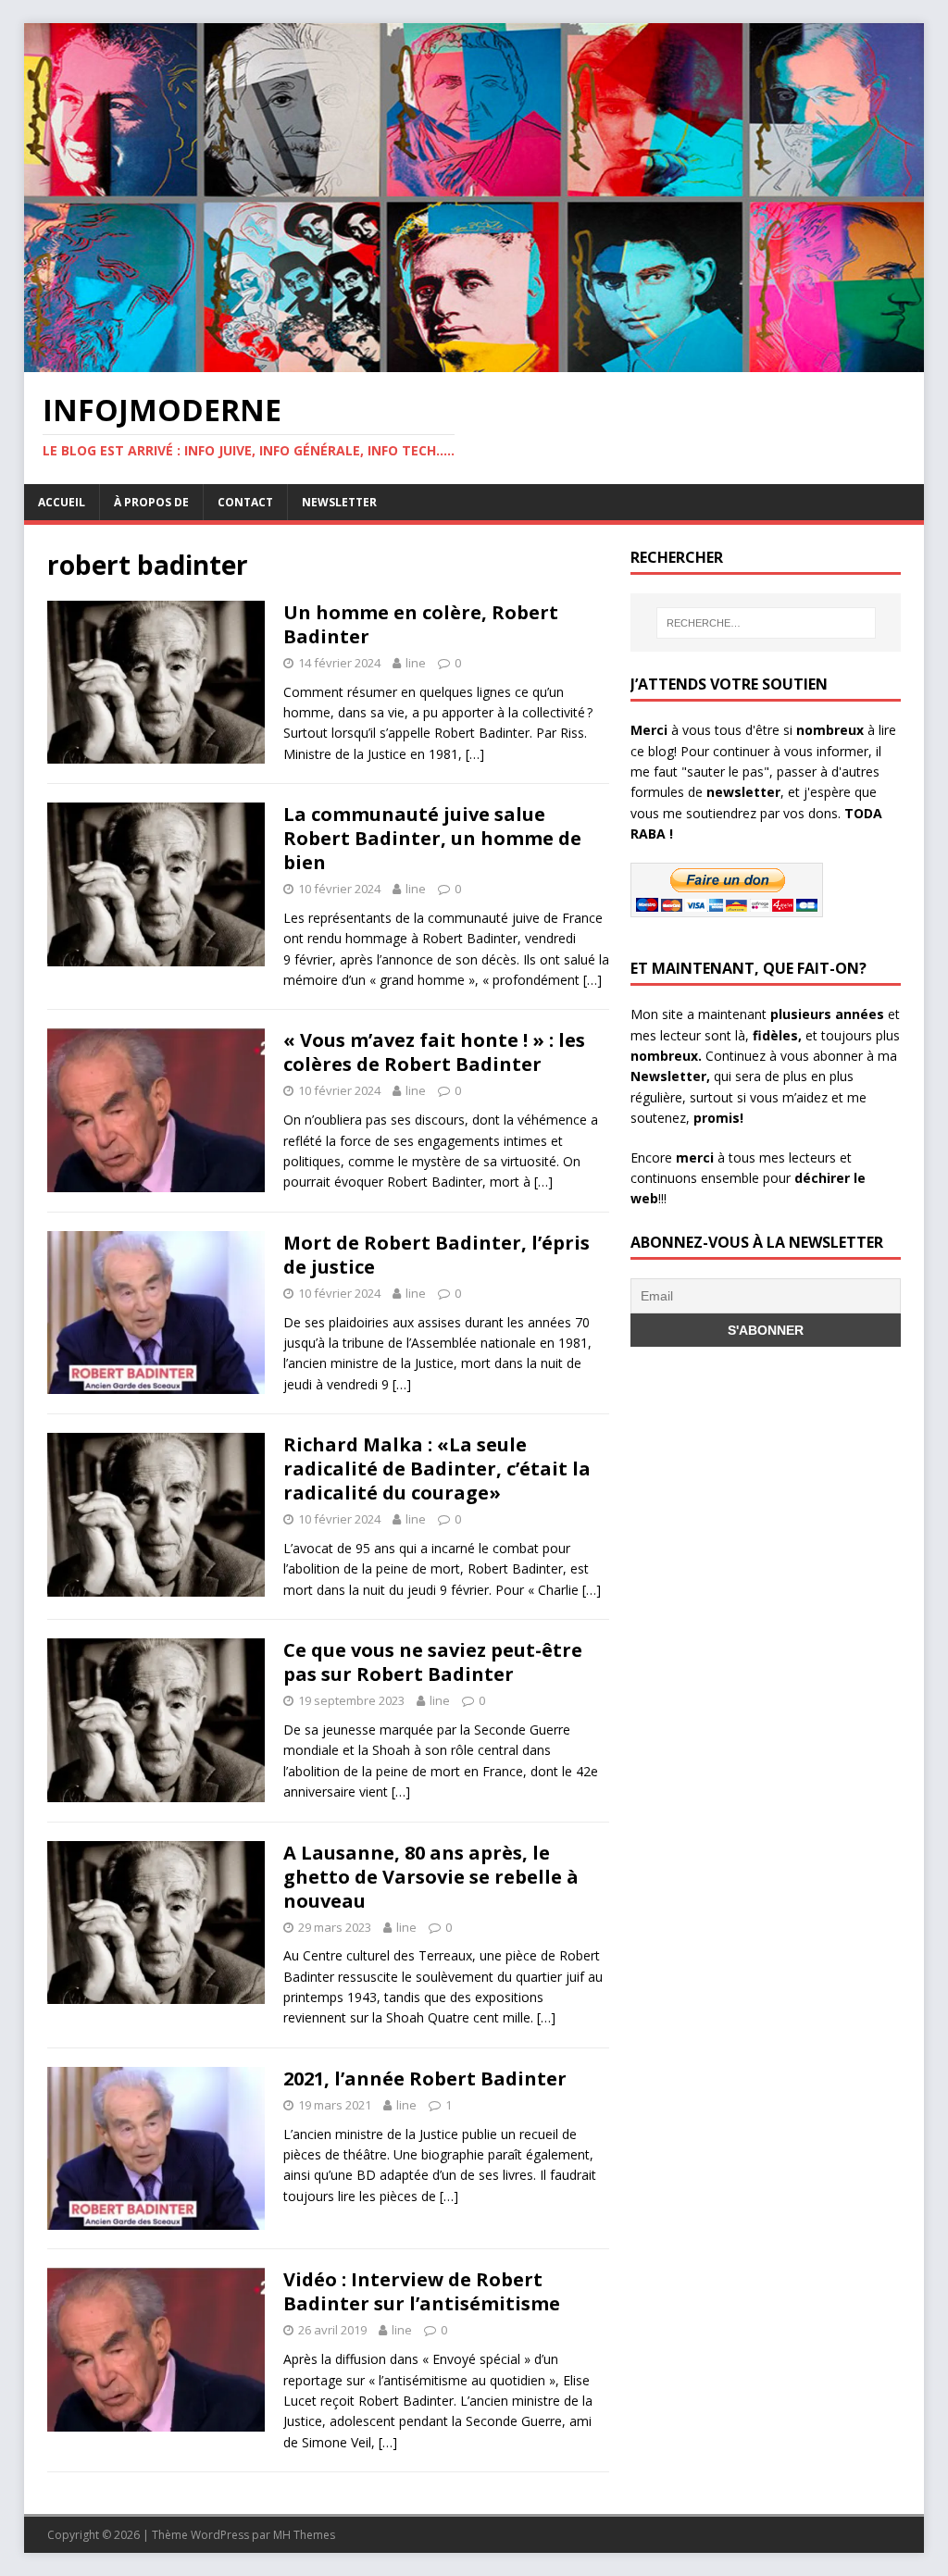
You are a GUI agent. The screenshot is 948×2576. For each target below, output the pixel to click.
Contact (245, 502)
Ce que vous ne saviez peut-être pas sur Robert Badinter (433, 1662)
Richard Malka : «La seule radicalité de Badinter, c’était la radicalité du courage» (437, 1468)
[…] (475, 754)
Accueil (62, 502)
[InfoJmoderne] (474, 361)
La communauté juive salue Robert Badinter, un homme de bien (432, 838)
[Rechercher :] (766, 623)
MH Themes (304, 2535)
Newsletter (339, 502)
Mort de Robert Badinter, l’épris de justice (437, 1255)
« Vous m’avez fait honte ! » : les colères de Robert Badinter (434, 1052)
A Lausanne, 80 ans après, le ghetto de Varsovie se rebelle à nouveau (431, 1877)
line (416, 663)
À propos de (151, 502)
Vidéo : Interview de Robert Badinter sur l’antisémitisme (422, 2291)
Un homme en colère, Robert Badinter (421, 624)
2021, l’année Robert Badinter (425, 2078)
